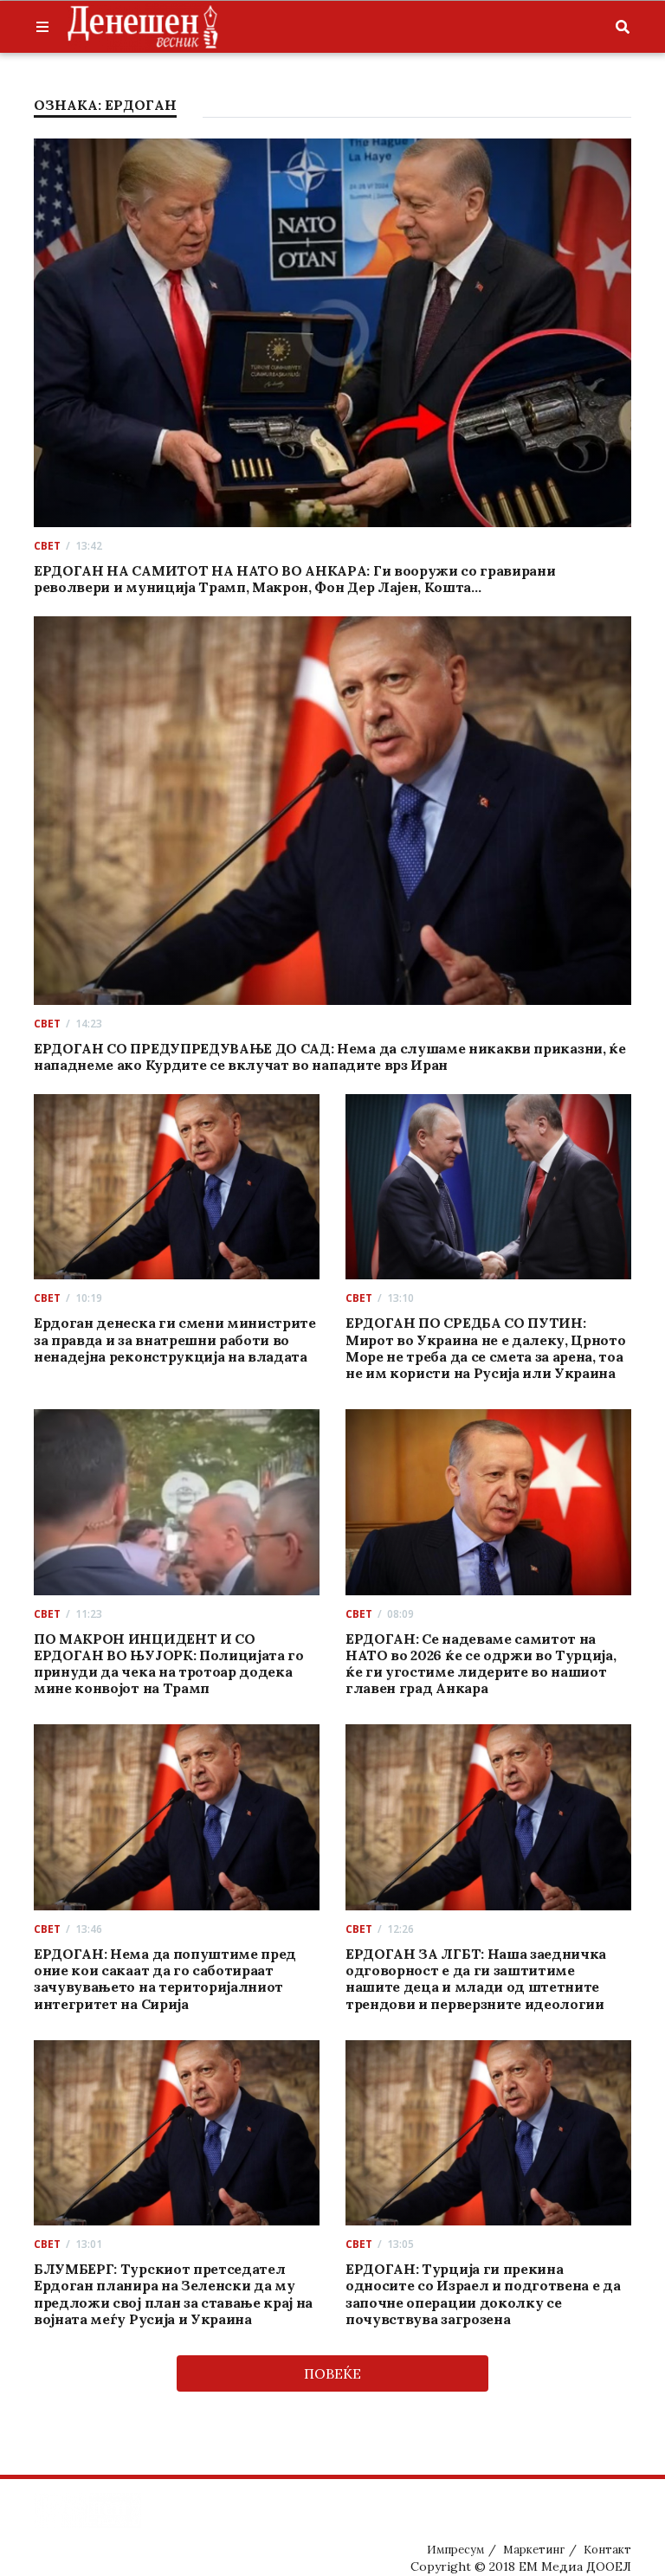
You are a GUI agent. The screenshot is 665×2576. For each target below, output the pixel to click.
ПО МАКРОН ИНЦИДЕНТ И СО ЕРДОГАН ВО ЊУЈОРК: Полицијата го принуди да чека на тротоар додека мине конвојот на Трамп (169, 1664)
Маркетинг (534, 2550)
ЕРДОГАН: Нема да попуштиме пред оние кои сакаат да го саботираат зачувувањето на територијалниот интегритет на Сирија (165, 1979)
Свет (47, 546)
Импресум (455, 2550)
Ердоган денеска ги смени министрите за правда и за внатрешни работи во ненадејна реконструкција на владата (175, 1339)
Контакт (607, 2550)
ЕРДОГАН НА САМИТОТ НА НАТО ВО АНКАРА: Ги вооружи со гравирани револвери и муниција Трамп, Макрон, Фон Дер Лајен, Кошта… (294, 579)
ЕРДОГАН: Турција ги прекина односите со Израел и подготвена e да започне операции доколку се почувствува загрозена (483, 2294)
